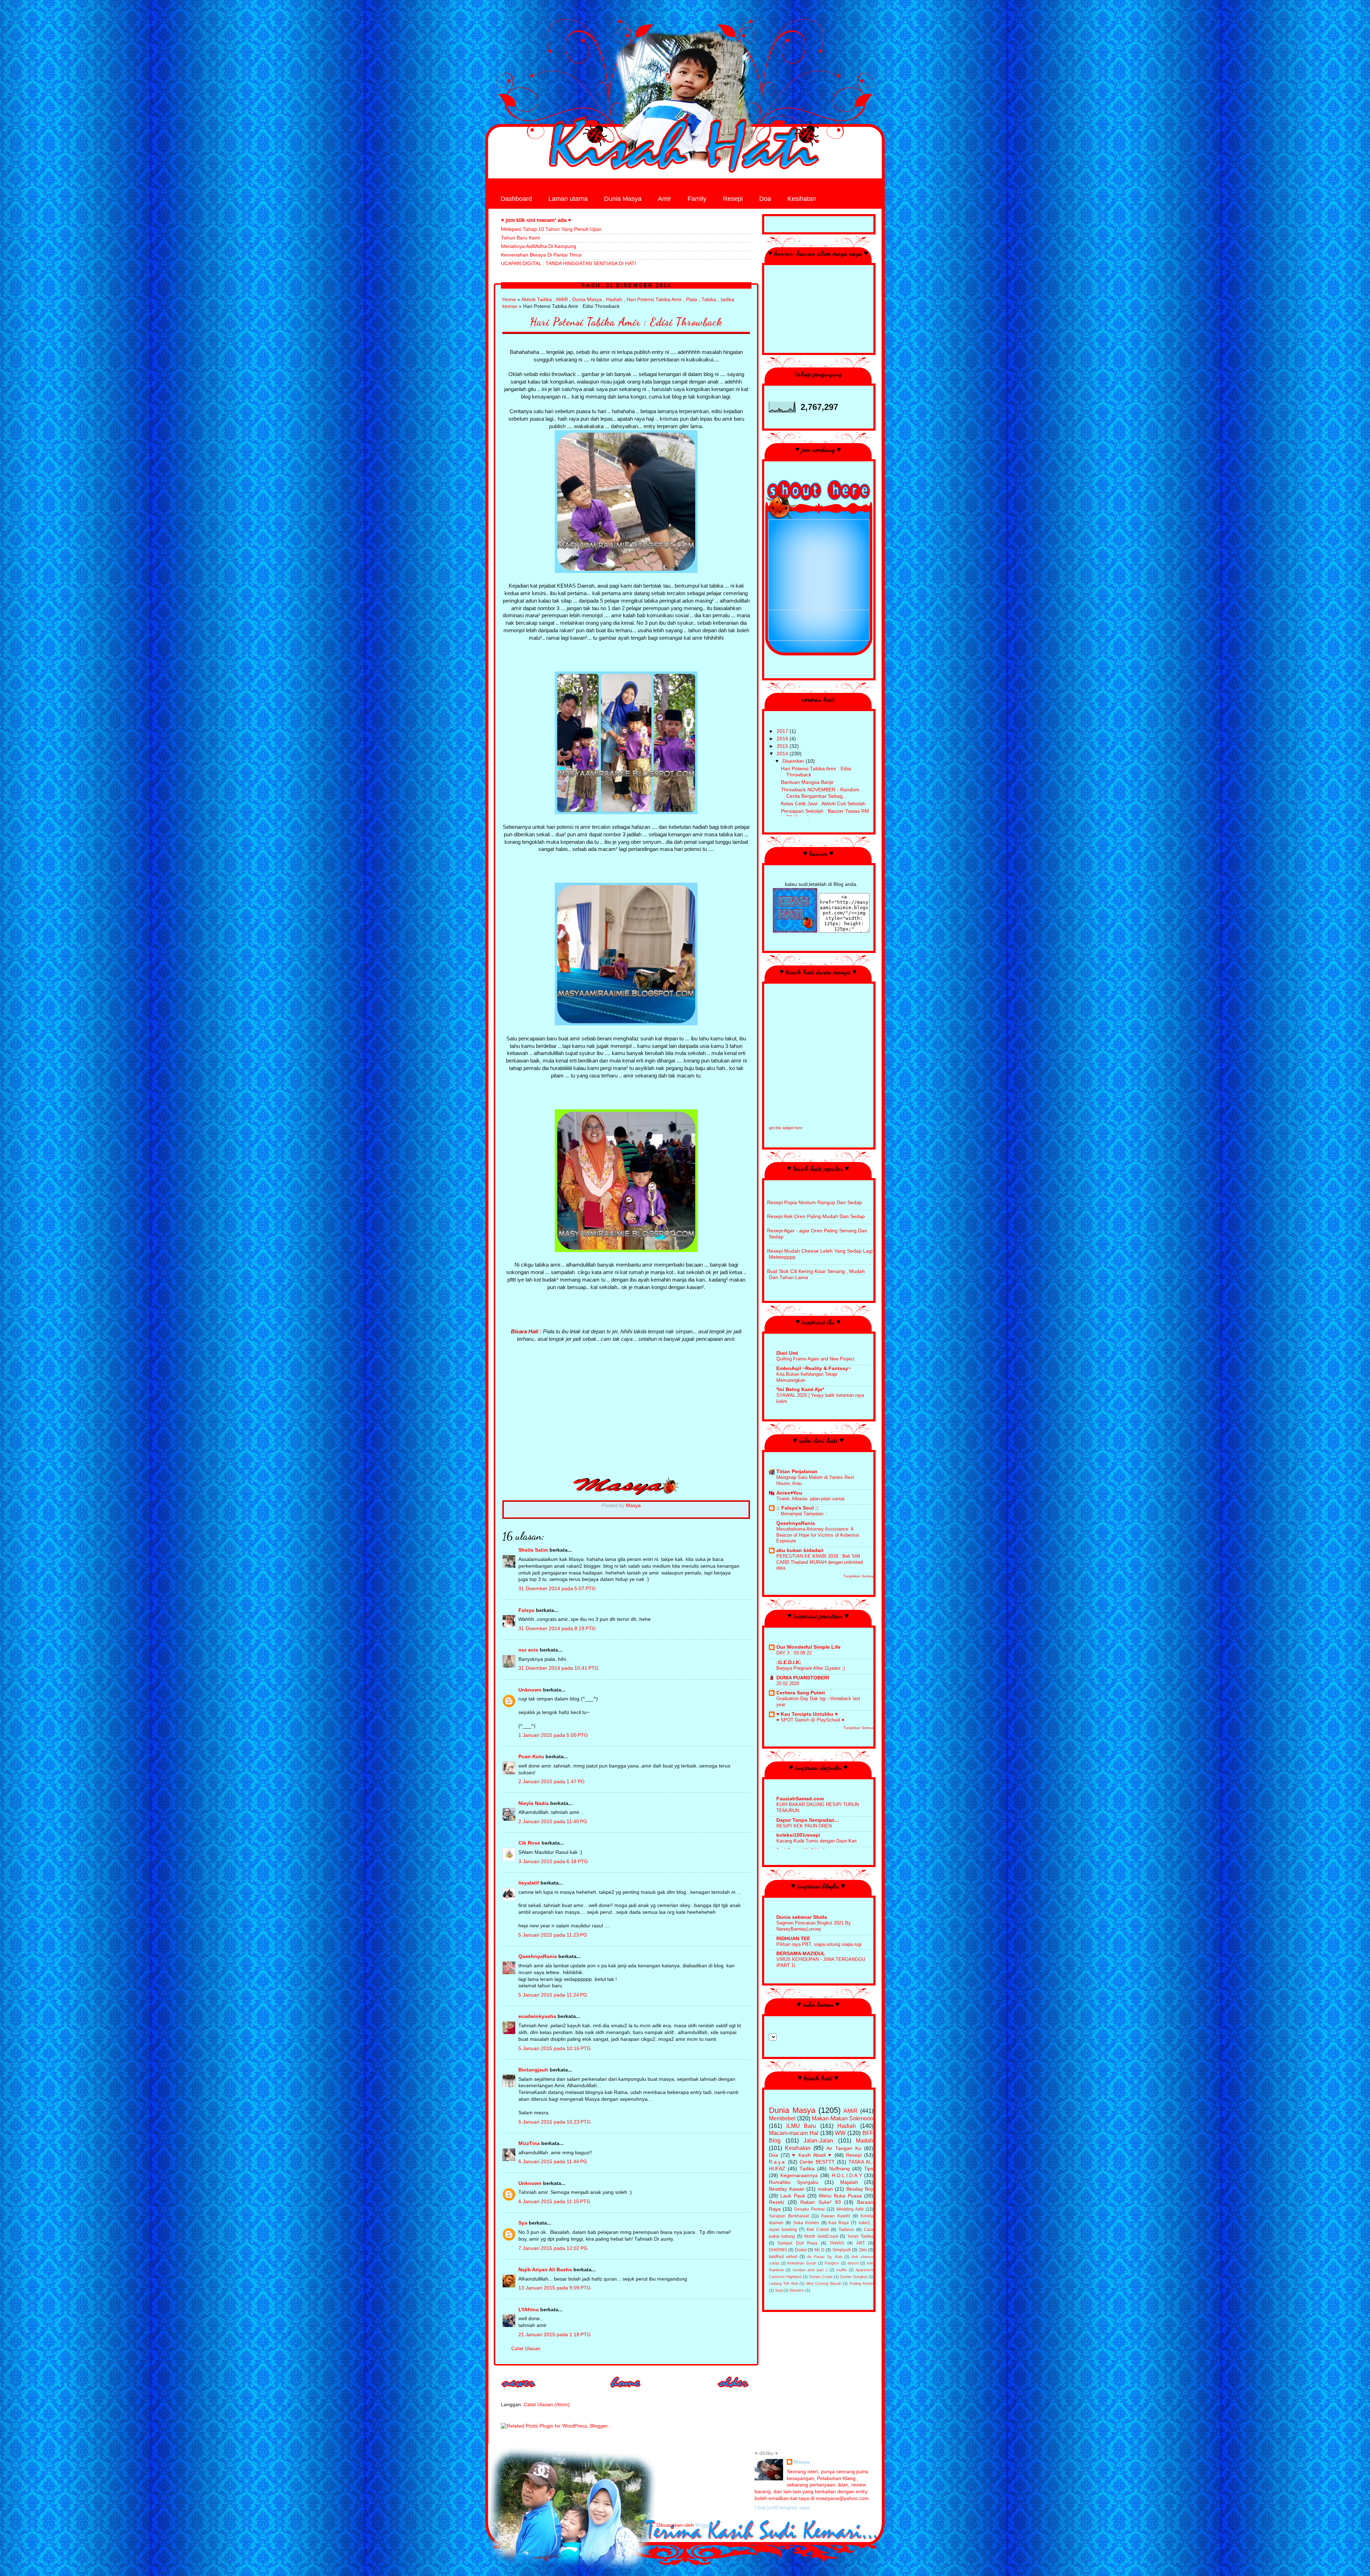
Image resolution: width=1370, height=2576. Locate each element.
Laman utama (568, 199)
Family (697, 199)
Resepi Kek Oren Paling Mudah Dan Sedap (816, 1216)
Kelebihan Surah (802, 2263)
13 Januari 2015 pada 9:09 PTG (555, 2288)
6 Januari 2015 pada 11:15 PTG (554, 2202)
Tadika (807, 2169)
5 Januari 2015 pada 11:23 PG (553, 1935)
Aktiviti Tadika (537, 300)
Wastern (797, 2290)
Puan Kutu (531, 1757)
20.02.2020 (788, 1683)
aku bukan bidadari (800, 1550)
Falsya (526, 1610)
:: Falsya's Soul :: (798, 1508)
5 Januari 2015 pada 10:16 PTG (555, 2048)
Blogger (704, 2525)
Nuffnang (839, 2169)
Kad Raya (839, 2223)
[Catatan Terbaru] (519, 2390)
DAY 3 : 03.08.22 (794, 1653)
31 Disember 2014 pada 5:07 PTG (557, 1589)
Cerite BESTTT (817, 2162)
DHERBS (778, 2250)
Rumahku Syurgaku (794, 2182)
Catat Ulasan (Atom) (547, 2405)
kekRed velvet (783, 2257)
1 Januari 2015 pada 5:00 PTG (553, 1735)
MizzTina (529, 2143)
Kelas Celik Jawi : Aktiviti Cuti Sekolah (823, 804)
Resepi (733, 199)
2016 (783, 739)
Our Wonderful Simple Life (808, 1647)
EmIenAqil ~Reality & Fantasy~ (814, 1368)
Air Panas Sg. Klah (825, 2257)
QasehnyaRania (538, 1956)
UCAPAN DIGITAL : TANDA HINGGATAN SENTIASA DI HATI (569, 263)
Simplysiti (842, 2250)
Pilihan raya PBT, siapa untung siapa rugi (819, 1944)
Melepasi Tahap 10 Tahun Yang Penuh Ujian (551, 229)
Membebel (782, 2118)
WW (840, 2133)
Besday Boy (860, 2189)
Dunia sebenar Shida (802, 1917)
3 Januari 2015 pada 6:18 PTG (553, 1862)
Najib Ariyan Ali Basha (545, 2270)
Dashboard (516, 199)
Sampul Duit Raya (797, 2243)
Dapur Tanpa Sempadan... (808, 1820)
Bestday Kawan (787, 2189)
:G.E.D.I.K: (789, 1662)
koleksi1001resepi (798, 1835)
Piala (692, 300)
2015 (783, 746)
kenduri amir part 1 (810, 2270)
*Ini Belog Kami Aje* (800, 1390)
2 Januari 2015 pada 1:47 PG (552, 1782)
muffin (841, 2270)
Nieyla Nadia (534, 1803)
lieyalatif (529, 1883)
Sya (523, 2223)
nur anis (528, 1650)
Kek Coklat (818, 2230)
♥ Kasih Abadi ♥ (812, 2155)
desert (853, 2263)
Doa (765, 199)
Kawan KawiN (836, 2216)
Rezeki (777, 2202)
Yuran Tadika (860, 2236)
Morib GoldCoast (821, 2236)
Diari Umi (787, 1353)
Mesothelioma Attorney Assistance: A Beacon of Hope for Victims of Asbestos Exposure (818, 1535)
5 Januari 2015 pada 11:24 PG (553, 1995)
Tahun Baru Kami (521, 238)
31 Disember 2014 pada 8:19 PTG (557, 1629)
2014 (783, 754)
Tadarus (846, 2230)
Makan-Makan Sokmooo (843, 2118)
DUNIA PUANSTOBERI (803, 1678)
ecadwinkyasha (537, 2016)
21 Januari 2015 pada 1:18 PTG (555, 2335)
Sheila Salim (533, 1550)
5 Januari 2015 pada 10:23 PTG (555, 2122)
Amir (664, 199)
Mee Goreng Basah (824, 2283)
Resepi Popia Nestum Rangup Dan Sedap (815, 1203)
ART (861, 2243)
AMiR (562, 300)
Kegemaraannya (799, 2176)
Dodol (801, 2250)
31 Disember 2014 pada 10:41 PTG (559, 1668)
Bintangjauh (533, 2070)
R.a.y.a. (777, 2162)
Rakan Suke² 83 (820, 2202)
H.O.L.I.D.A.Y (847, 2176)
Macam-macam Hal (794, 2133)
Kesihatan (802, 199)
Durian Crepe (821, 2277)
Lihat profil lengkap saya (782, 2508)
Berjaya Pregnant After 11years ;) (811, 1668)
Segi (779, 2290)
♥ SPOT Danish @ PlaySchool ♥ (810, 1720)
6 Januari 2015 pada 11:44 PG (553, 2162)
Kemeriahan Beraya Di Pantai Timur (541, 255)
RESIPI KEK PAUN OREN (804, 1826)
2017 (783, 731)
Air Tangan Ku (844, 2148)
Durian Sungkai (854, 2277)
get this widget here (786, 1128)
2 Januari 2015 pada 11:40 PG (553, 1822)
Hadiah (614, 300)
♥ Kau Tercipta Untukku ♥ (807, 1714)
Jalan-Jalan (818, 2140)
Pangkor (832, 2263)
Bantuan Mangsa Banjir (807, 782)
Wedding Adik (850, 2209)
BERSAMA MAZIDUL (801, 1954)
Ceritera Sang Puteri (801, 1693)
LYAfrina (529, 2310)
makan (825, 2189)
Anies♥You (789, 1493)
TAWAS (837, 2243)
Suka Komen (806, 2223)
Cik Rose (529, 1843)
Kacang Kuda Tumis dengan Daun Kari (816, 1841)
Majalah (849, 2182)
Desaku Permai (810, 2209)
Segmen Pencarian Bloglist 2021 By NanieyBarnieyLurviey (814, 1926)
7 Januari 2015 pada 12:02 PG (553, 2248)
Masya (802, 2462)
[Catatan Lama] (734, 2390)
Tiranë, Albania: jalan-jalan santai (810, 1499)
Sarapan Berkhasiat (789, 2216)
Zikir (863, 2250)
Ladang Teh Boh (783, 2283)
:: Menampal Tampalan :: (802, 1514)
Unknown (530, 1690)
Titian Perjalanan (797, 1472)
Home (509, 300)
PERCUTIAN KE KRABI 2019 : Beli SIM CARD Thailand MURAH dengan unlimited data (820, 1562)
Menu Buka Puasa (840, 2196)
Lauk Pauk (793, 2196)
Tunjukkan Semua (858, 1576)
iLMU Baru (801, 2126)
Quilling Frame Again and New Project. (816, 1359)
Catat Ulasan (526, 2349)
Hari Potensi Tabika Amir (654, 300)
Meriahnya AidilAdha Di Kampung (539, 246)
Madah (865, 2140)
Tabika (709, 300)
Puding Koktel (861, 2283)
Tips (869, 2169)
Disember (794, 761)
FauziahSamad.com (800, 1799)
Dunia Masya (623, 199)
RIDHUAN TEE (793, 1939)
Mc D (820, 2250)
